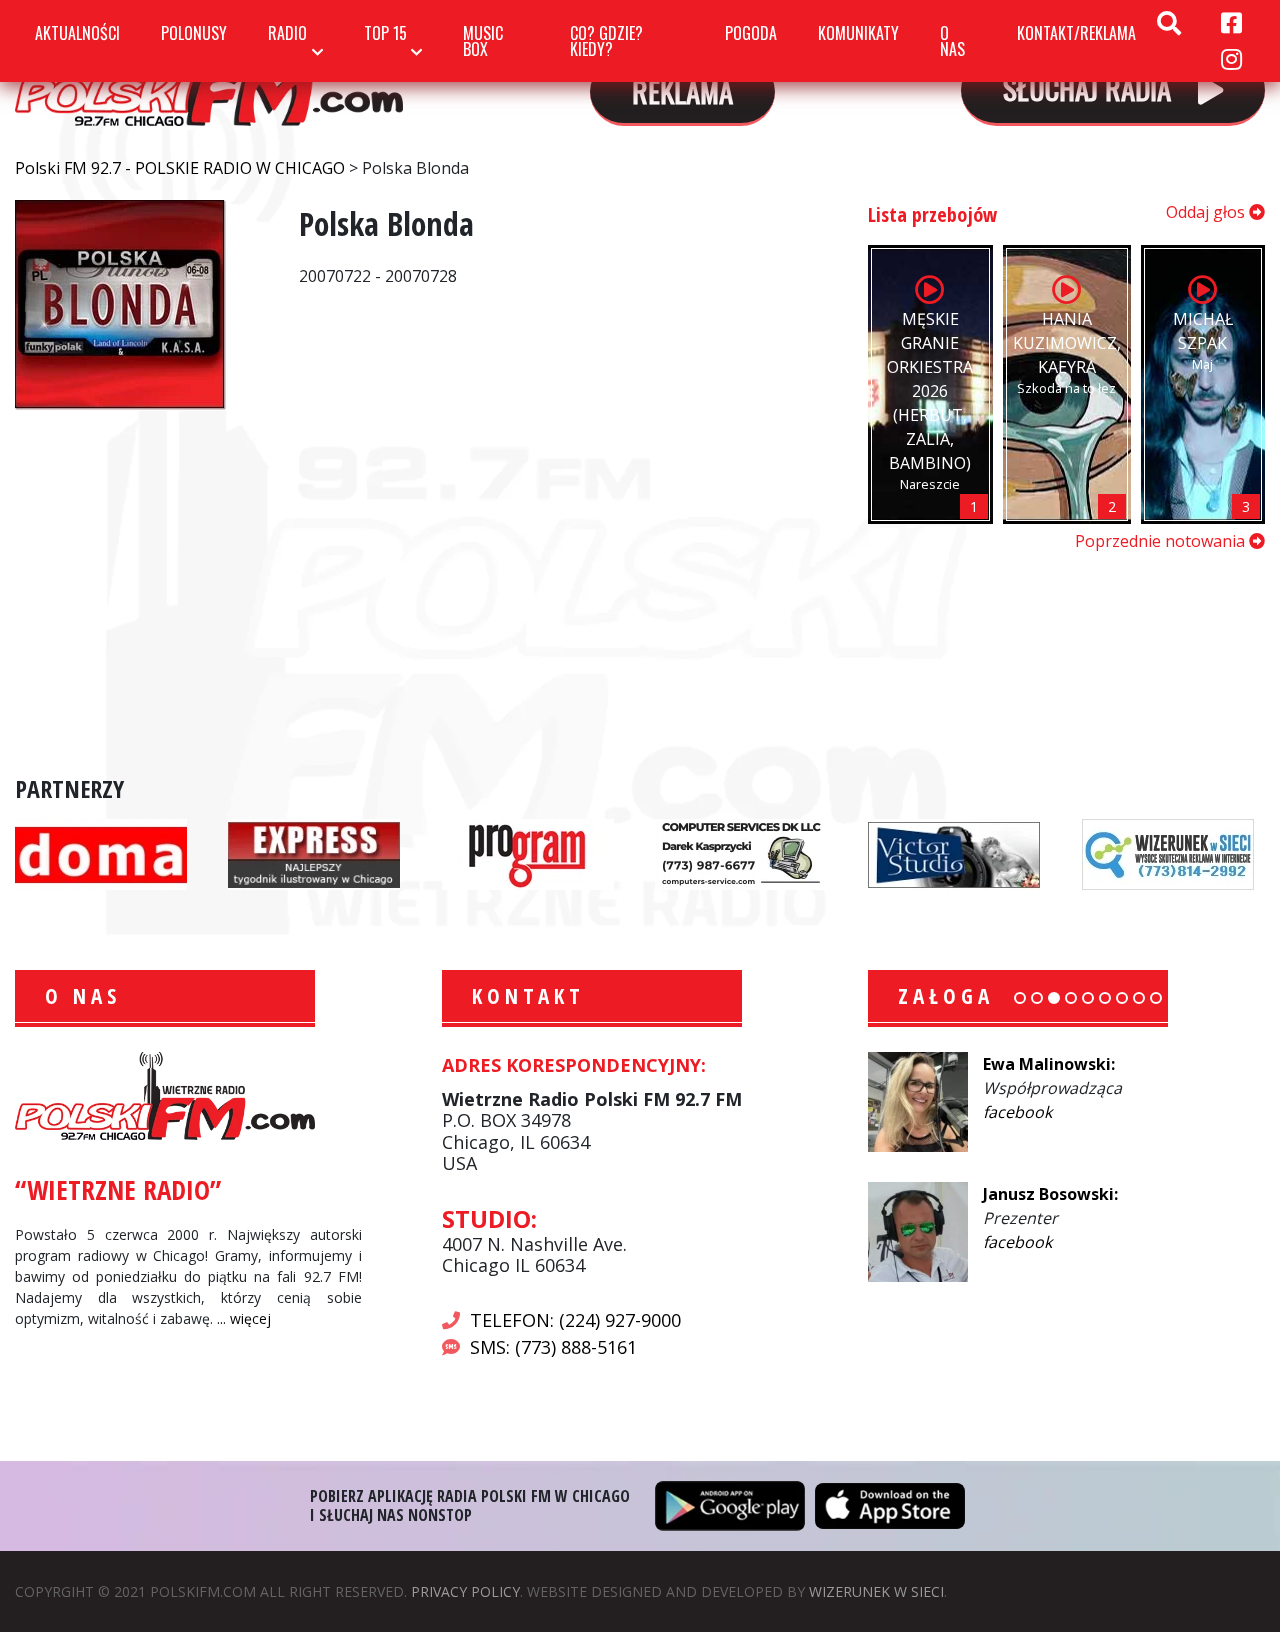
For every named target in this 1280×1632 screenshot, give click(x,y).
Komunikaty (858, 33)
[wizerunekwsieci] (1168, 853)
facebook (1017, 1112)
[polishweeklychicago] (528, 853)
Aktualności (77, 33)
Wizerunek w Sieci (876, 1591)
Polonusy (194, 33)
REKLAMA (682, 90)
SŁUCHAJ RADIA (1090, 87)
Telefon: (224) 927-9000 (575, 1320)
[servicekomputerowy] (741, 853)
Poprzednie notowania (1162, 541)
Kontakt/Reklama (1076, 33)
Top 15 (385, 33)
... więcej (244, 1318)
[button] (1020, 998)
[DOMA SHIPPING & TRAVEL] (101, 853)
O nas (952, 41)
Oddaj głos (1207, 212)
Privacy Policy (465, 1591)
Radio (287, 33)
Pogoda (751, 33)
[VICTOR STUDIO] (954, 853)
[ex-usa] (314, 853)
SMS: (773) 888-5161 (553, 1347)
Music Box (483, 41)
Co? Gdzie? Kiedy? (606, 41)
